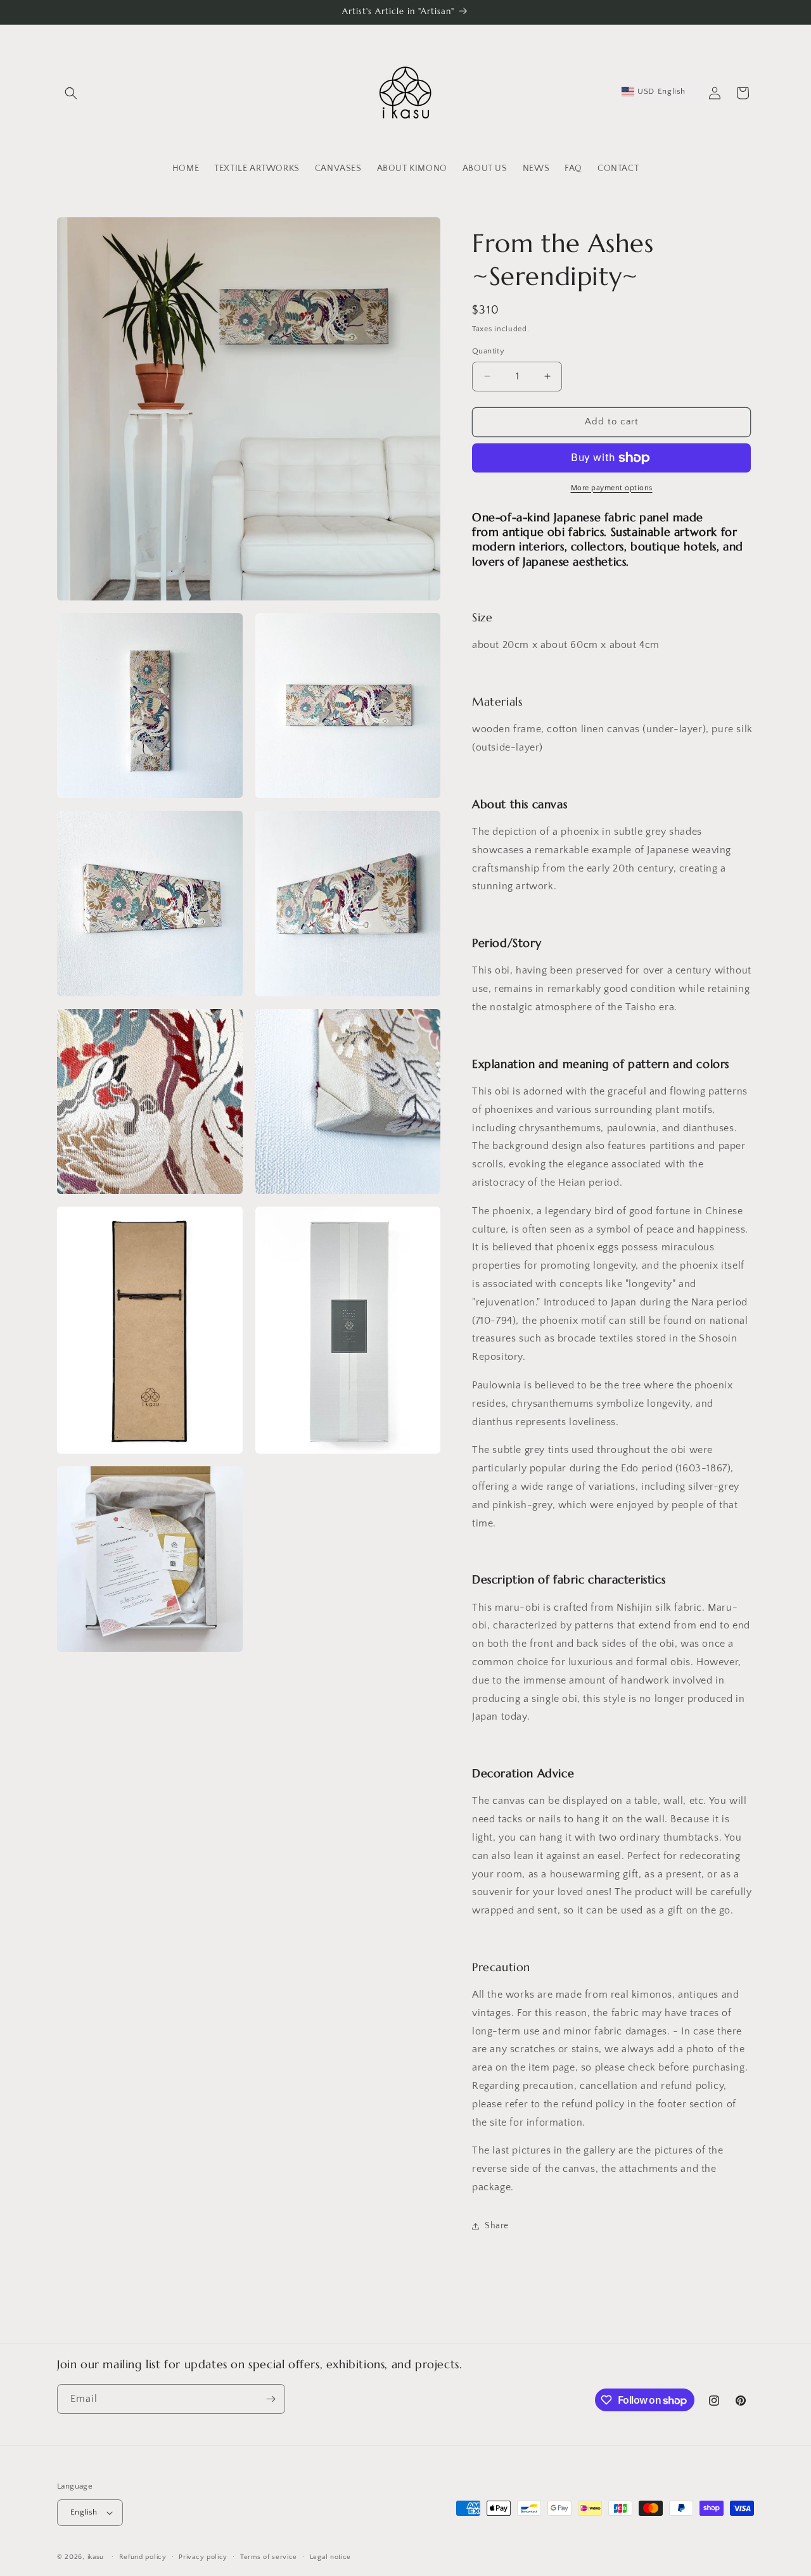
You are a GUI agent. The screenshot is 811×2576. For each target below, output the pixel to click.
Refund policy (143, 2557)
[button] (71, 93)
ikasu (96, 2557)
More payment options (612, 488)
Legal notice (330, 2557)
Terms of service (269, 2557)
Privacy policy (203, 2557)
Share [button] (497, 2226)
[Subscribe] (271, 2399)
